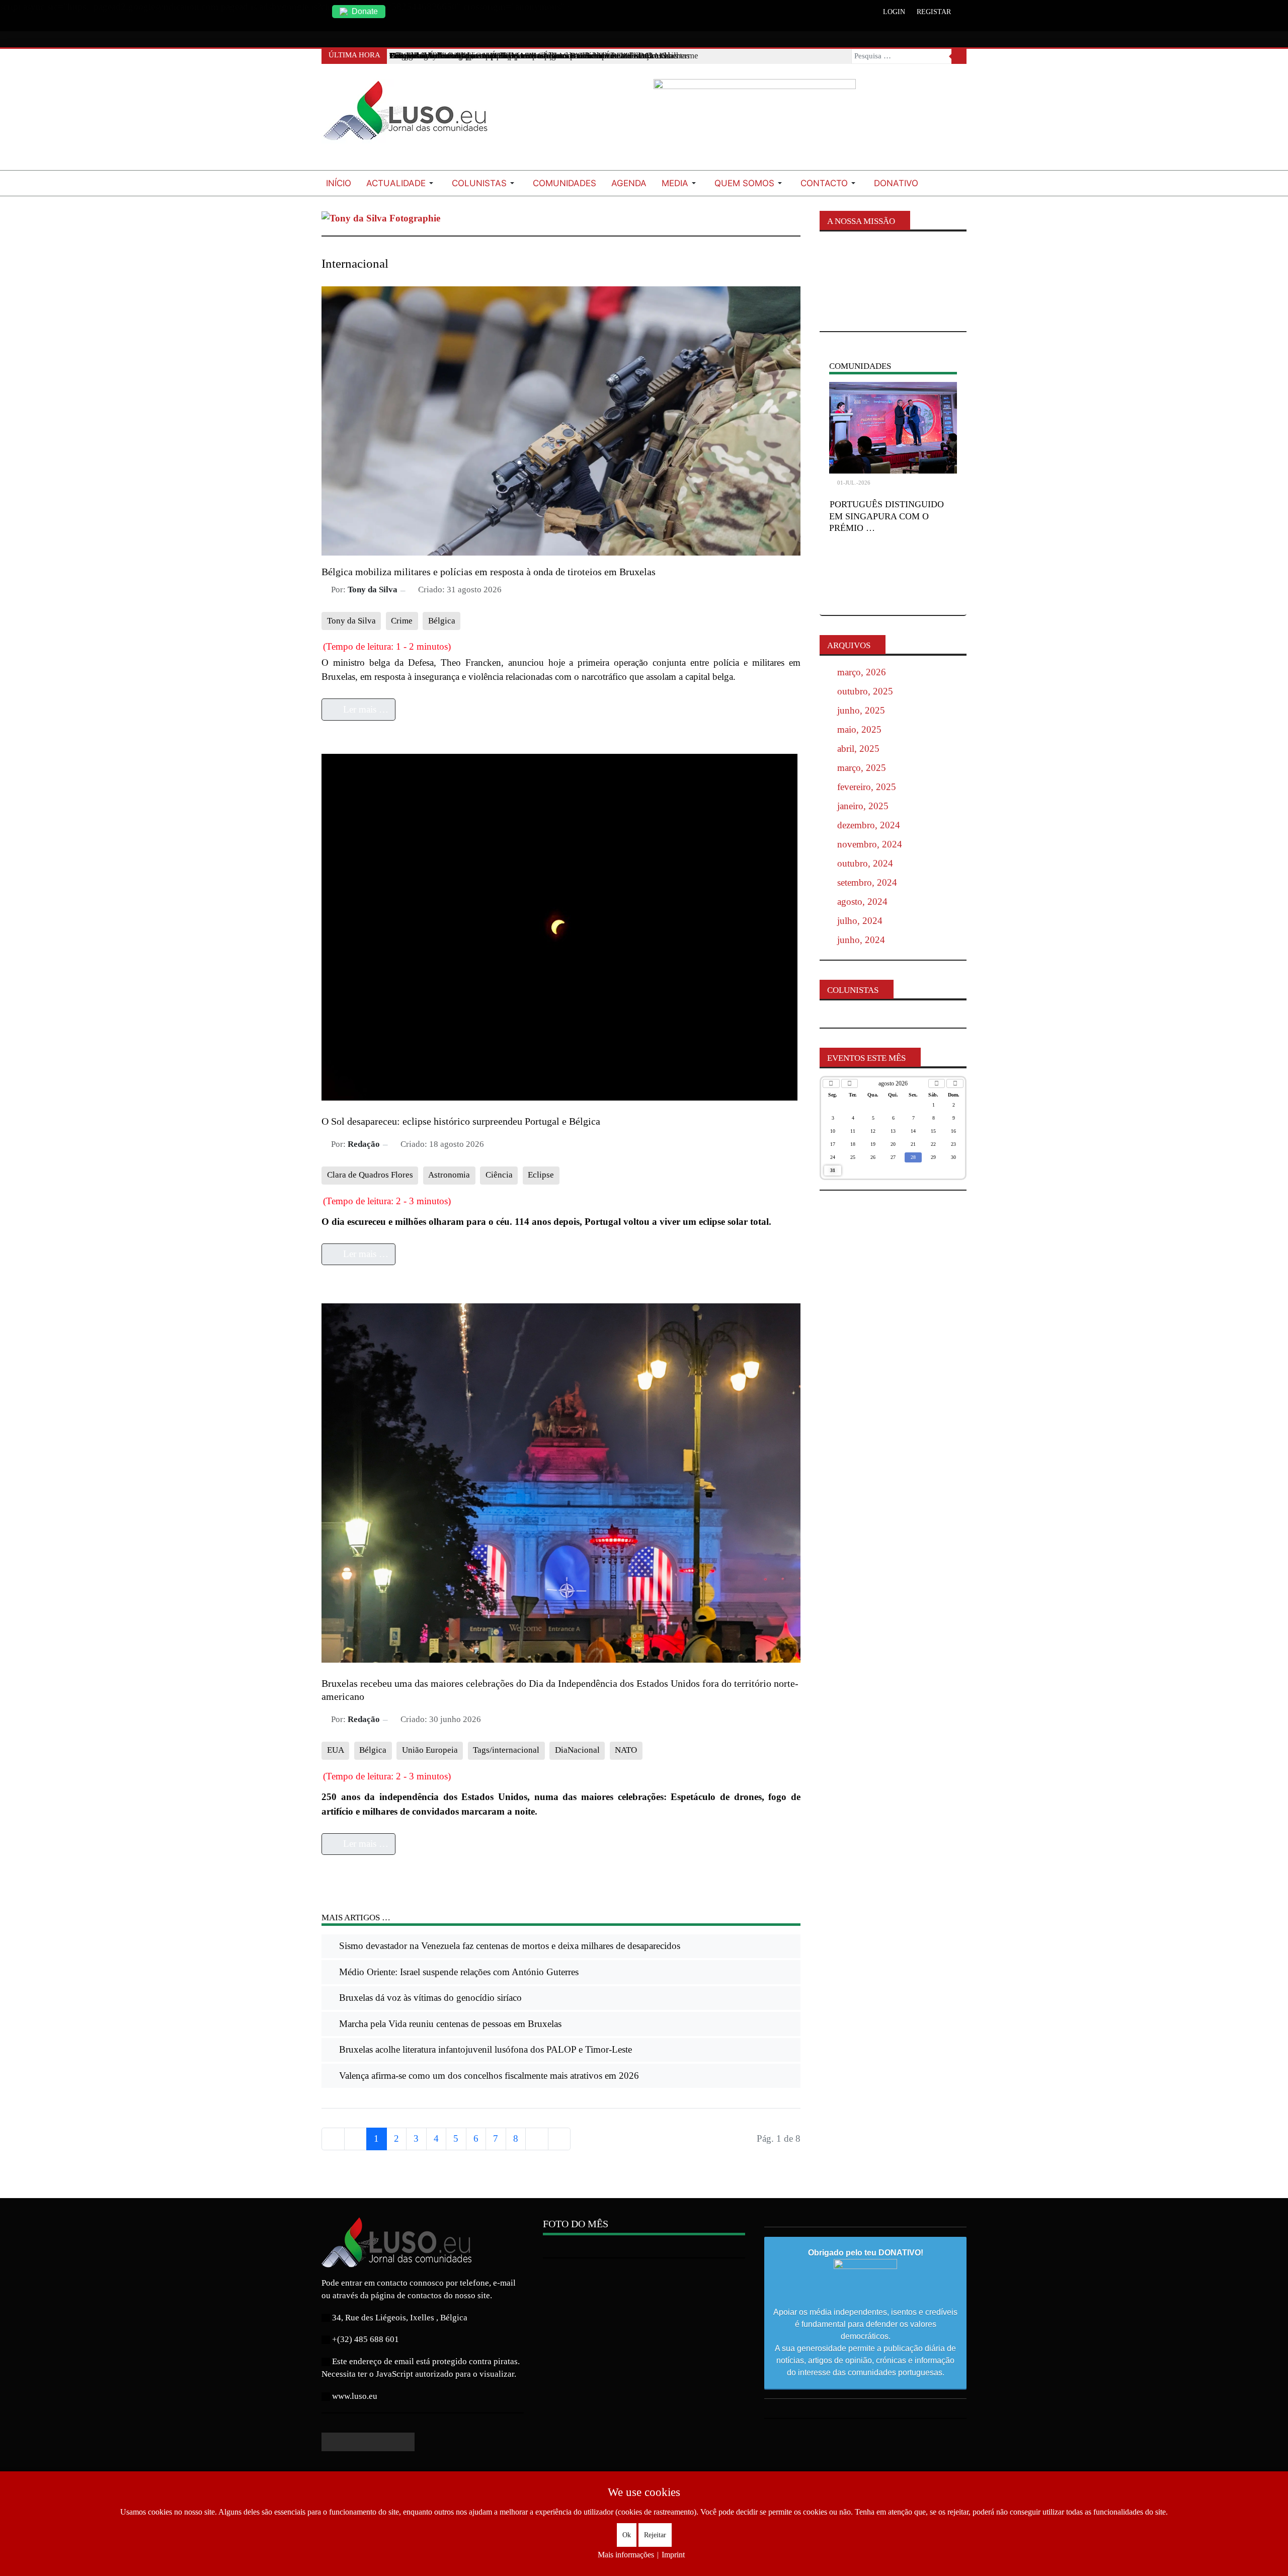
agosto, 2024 (862, 902)
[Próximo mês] (937, 1083)
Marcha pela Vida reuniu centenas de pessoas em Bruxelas (449, 2024)
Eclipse (541, 1175)
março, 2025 (862, 768)
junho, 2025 (861, 710)
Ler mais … (365, 709)
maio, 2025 (859, 729)
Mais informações (626, 2555)
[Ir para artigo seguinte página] (537, 2139)
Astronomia (449, 1175)
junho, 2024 (861, 940)
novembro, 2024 (870, 844)
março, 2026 (862, 672)
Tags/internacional (506, 1750)
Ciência (499, 1175)
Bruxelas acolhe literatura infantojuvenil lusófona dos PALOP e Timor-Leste (484, 2049)
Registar (934, 12)
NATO (626, 1750)
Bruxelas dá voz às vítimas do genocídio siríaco (429, 1998)
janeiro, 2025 (863, 806)
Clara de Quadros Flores (370, 1175)
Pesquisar (959, 56)
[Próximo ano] (955, 1083)
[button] (401, 183)
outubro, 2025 (865, 691)
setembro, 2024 (867, 882)
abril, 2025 (858, 749)
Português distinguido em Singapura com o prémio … (887, 516)
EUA (336, 1750)
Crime (402, 621)
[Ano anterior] (831, 1083)
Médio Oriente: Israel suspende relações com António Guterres (458, 1972)
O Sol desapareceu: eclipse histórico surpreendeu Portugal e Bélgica (461, 1121)
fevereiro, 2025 (867, 787)
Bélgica (442, 621)
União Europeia (430, 1750)
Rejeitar (655, 2535)
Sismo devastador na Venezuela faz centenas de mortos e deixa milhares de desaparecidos (508, 1946)
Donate (365, 11)
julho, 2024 (860, 921)
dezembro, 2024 (869, 825)
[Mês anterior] (850, 1083)
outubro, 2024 (865, 863)
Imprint (673, 2555)
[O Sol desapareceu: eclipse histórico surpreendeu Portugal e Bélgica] (559, 926)
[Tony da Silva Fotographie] (381, 218)
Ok (627, 2535)
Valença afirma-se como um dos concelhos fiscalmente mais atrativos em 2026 (488, 2076)
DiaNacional (577, 1750)
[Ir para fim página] (559, 2139)
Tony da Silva (351, 621)
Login (894, 12)
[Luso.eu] (410, 115)
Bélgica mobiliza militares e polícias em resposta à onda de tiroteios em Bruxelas (489, 572)
